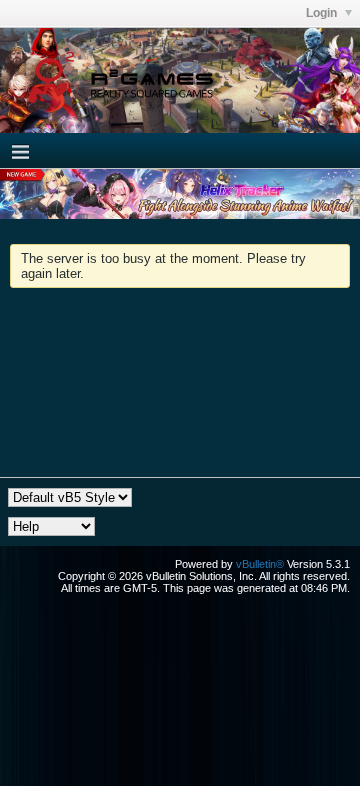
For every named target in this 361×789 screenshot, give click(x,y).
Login (323, 13)
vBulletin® (260, 564)
